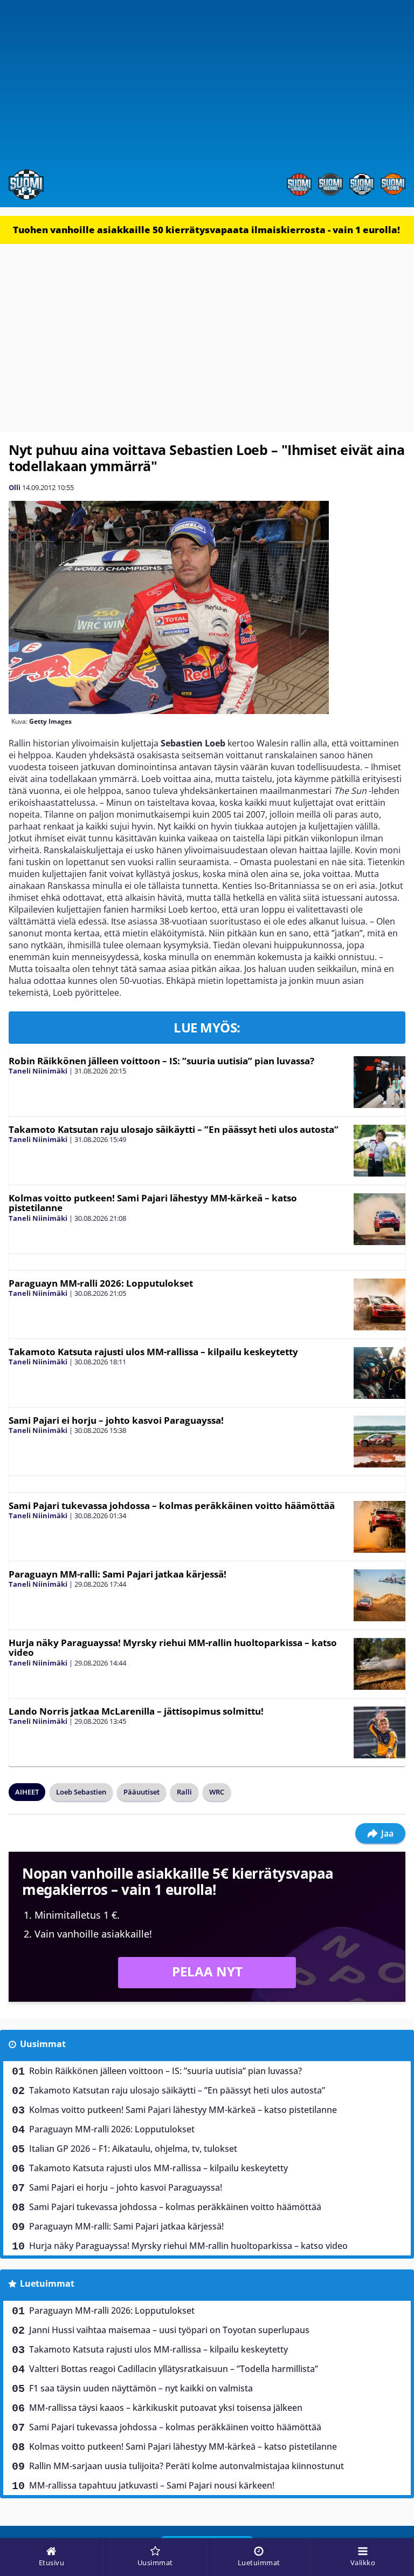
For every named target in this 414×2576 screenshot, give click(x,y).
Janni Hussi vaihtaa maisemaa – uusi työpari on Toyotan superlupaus (169, 2330)
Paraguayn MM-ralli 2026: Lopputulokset (101, 1283)
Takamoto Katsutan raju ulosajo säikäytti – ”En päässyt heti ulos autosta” (174, 1129)
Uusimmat (43, 2044)
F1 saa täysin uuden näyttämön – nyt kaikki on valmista (141, 2388)
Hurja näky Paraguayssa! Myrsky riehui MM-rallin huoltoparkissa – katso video (173, 1648)
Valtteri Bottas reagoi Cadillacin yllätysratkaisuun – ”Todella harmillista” (174, 2369)
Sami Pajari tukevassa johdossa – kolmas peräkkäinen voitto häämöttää (172, 1506)
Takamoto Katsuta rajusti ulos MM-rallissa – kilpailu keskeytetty (153, 1352)
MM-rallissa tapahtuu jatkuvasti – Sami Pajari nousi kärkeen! (152, 2485)
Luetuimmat (47, 2283)
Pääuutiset (142, 1792)
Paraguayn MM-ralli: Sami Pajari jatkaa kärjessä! (118, 1574)
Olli (15, 487)
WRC (217, 1792)
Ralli (184, 1792)
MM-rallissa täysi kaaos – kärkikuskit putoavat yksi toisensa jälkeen (166, 2408)
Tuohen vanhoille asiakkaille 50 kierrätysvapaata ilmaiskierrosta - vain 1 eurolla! (206, 230)
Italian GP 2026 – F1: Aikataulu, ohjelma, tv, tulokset (133, 2149)
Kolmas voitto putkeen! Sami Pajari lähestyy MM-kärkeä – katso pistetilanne (153, 1203)
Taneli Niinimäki (38, 1071)
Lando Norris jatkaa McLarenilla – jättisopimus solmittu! (136, 1711)
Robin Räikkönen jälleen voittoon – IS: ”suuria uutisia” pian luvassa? (161, 1061)
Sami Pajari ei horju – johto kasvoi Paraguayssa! (116, 1420)
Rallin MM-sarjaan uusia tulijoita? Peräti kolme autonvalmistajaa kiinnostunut (187, 2466)
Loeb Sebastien (81, 1792)
